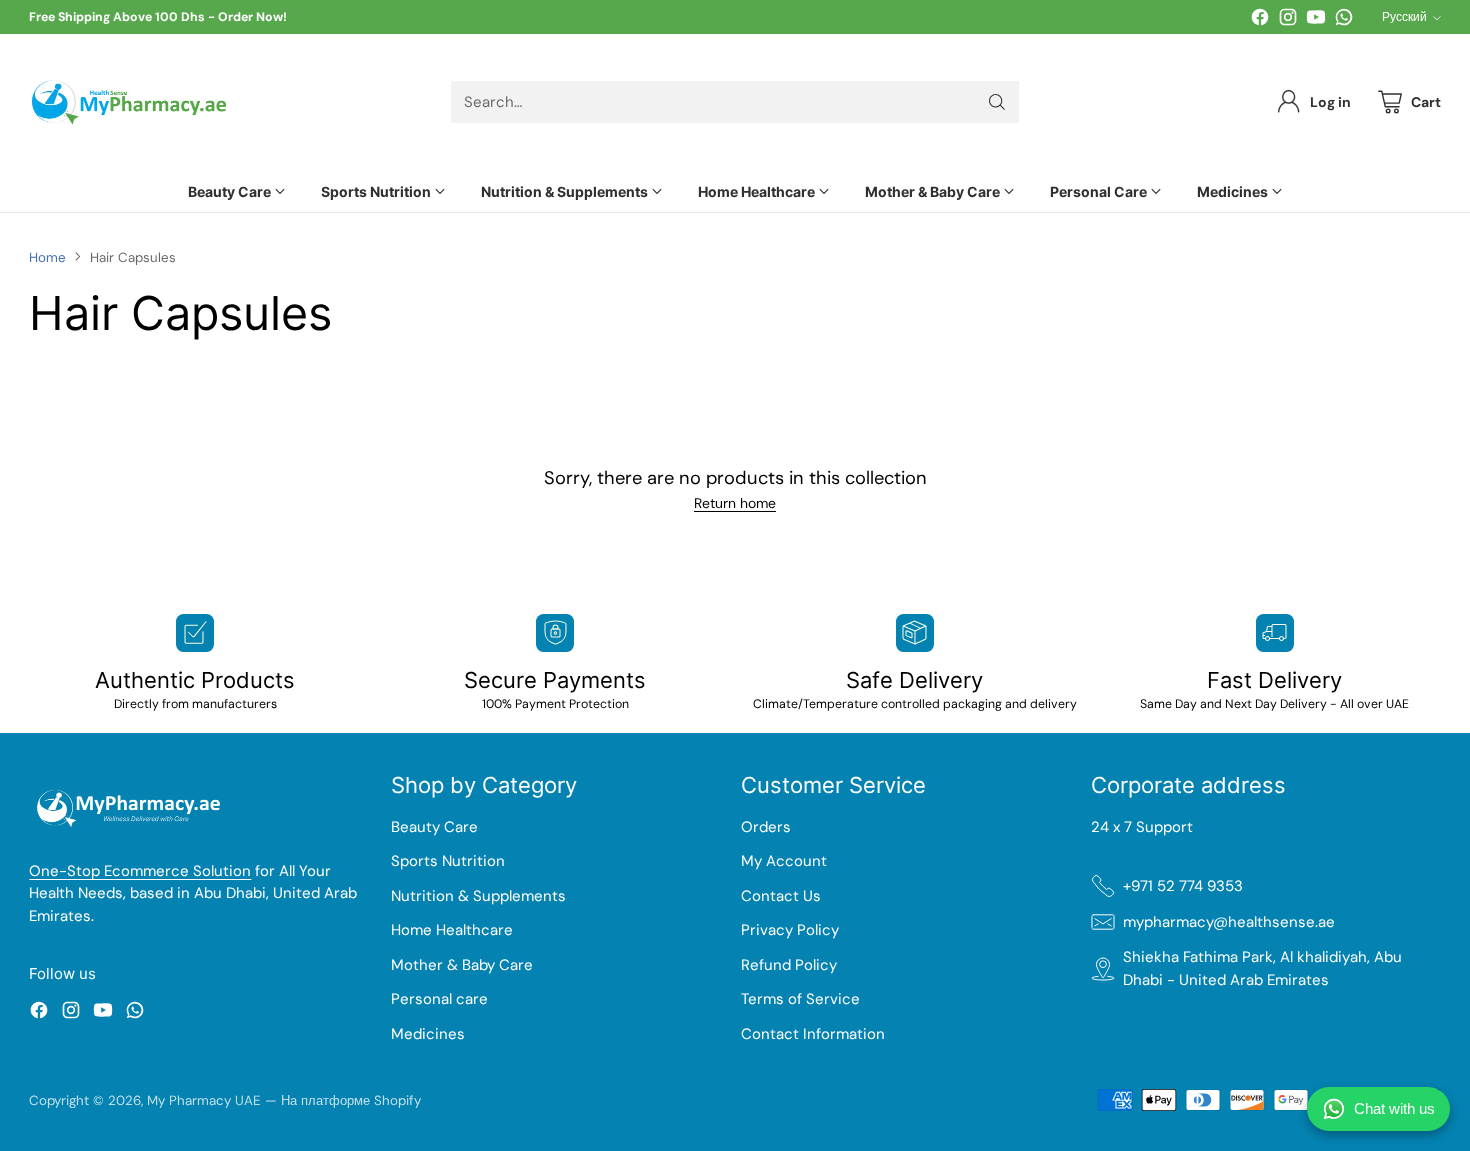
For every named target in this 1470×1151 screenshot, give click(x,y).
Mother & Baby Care (462, 965)
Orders (766, 827)
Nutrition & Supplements (478, 896)
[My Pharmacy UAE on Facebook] (1260, 20)
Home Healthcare (452, 930)
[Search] (997, 102)
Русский (1404, 17)
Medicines (428, 1034)
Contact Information (813, 1034)
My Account (784, 861)
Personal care (439, 999)
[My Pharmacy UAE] (129, 102)
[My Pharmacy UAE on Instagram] (1288, 20)
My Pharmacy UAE (204, 1100)
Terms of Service (800, 999)
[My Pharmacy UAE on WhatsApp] (1344, 20)
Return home (735, 503)
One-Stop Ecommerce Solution (140, 871)
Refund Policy (789, 965)
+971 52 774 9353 (1183, 886)
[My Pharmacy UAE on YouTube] (1316, 20)
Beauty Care (434, 827)
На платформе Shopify (351, 1100)
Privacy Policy (790, 930)
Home (47, 257)
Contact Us (781, 896)
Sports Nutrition (448, 861)
